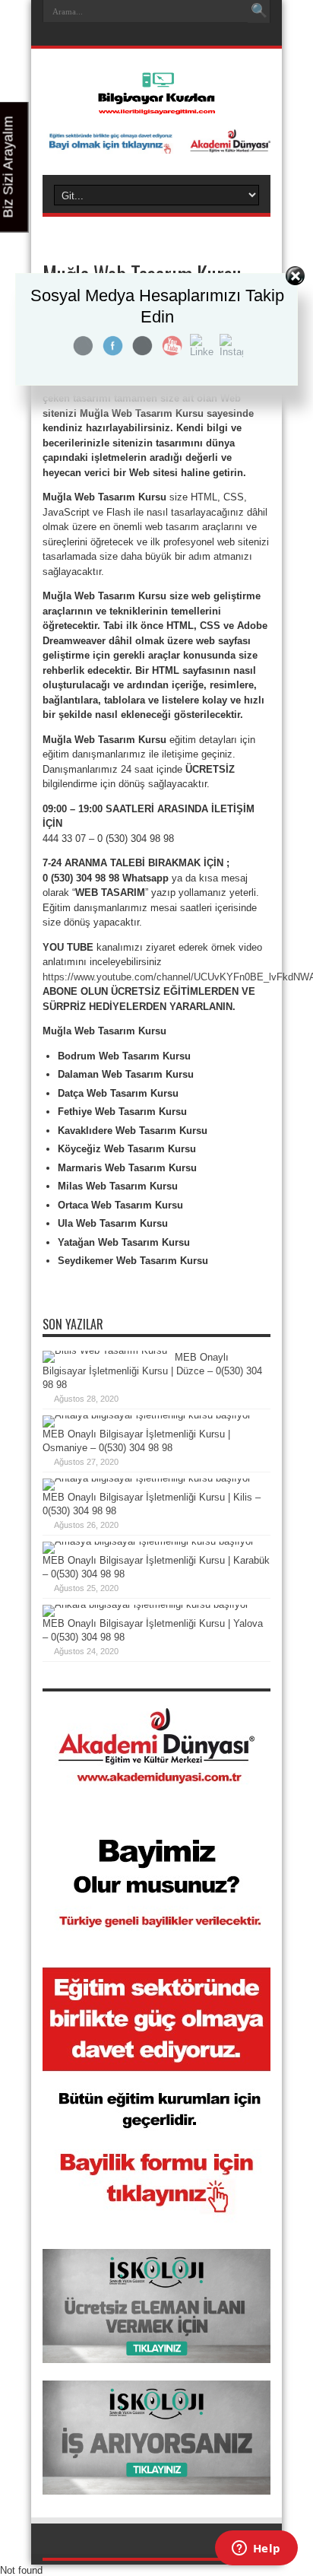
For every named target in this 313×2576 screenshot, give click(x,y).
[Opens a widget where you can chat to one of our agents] (256, 2549)
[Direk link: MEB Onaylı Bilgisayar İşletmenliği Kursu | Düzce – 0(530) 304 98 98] (105, 1350)
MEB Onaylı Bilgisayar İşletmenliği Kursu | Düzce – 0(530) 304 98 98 (152, 1371)
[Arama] (259, 11)
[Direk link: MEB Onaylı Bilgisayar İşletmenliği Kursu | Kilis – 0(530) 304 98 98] (147, 1478)
